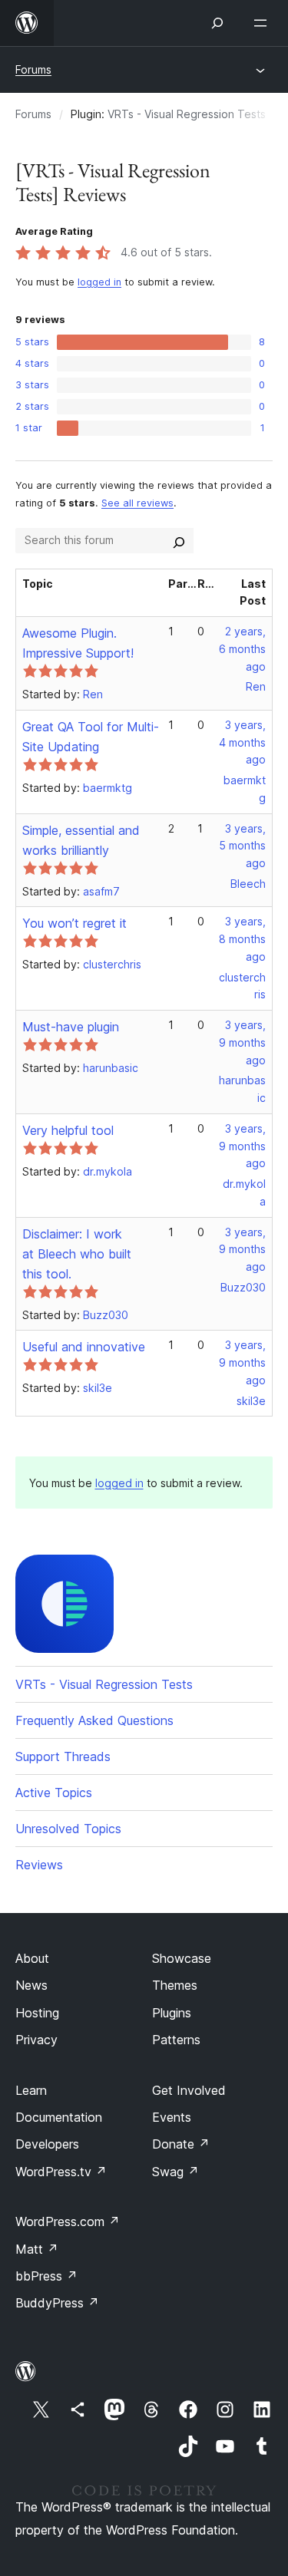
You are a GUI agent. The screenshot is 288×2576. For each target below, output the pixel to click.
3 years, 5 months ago (242, 846)
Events (172, 2117)
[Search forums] (179, 540)
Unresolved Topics (68, 1829)
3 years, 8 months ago (242, 939)
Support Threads (63, 1756)
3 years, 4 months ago (242, 742)
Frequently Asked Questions (94, 1720)
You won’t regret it (74, 923)
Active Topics (54, 1793)
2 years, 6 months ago (242, 649)
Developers (47, 2144)
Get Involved (189, 2090)
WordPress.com (68, 2221)
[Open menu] (263, 23)
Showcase (182, 1958)
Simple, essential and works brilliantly (81, 840)
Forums (33, 69)
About (32, 1958)
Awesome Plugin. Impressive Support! (78, 643)
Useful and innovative (84, 1347)
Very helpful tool (68, 1130)
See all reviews (137, 503)
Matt (37, 2249)
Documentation (59, 2117)
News (31, 1985)
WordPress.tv (61, 2172)
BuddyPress (57, 2303)
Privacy (36, 2040)
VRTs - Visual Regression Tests (187, 114)
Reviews (39, 1865)
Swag (175, 2172)
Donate (181, 2144)
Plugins (172, 2013)
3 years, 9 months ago (242, 1042)
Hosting (37, 2013)
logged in (99, 282)
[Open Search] (217, 23)
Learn (31, 2090)
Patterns (176, 2040)
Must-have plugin (71, 1027)
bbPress (46, 2276)
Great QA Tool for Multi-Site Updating (91, 737)
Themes (175, 1985)
